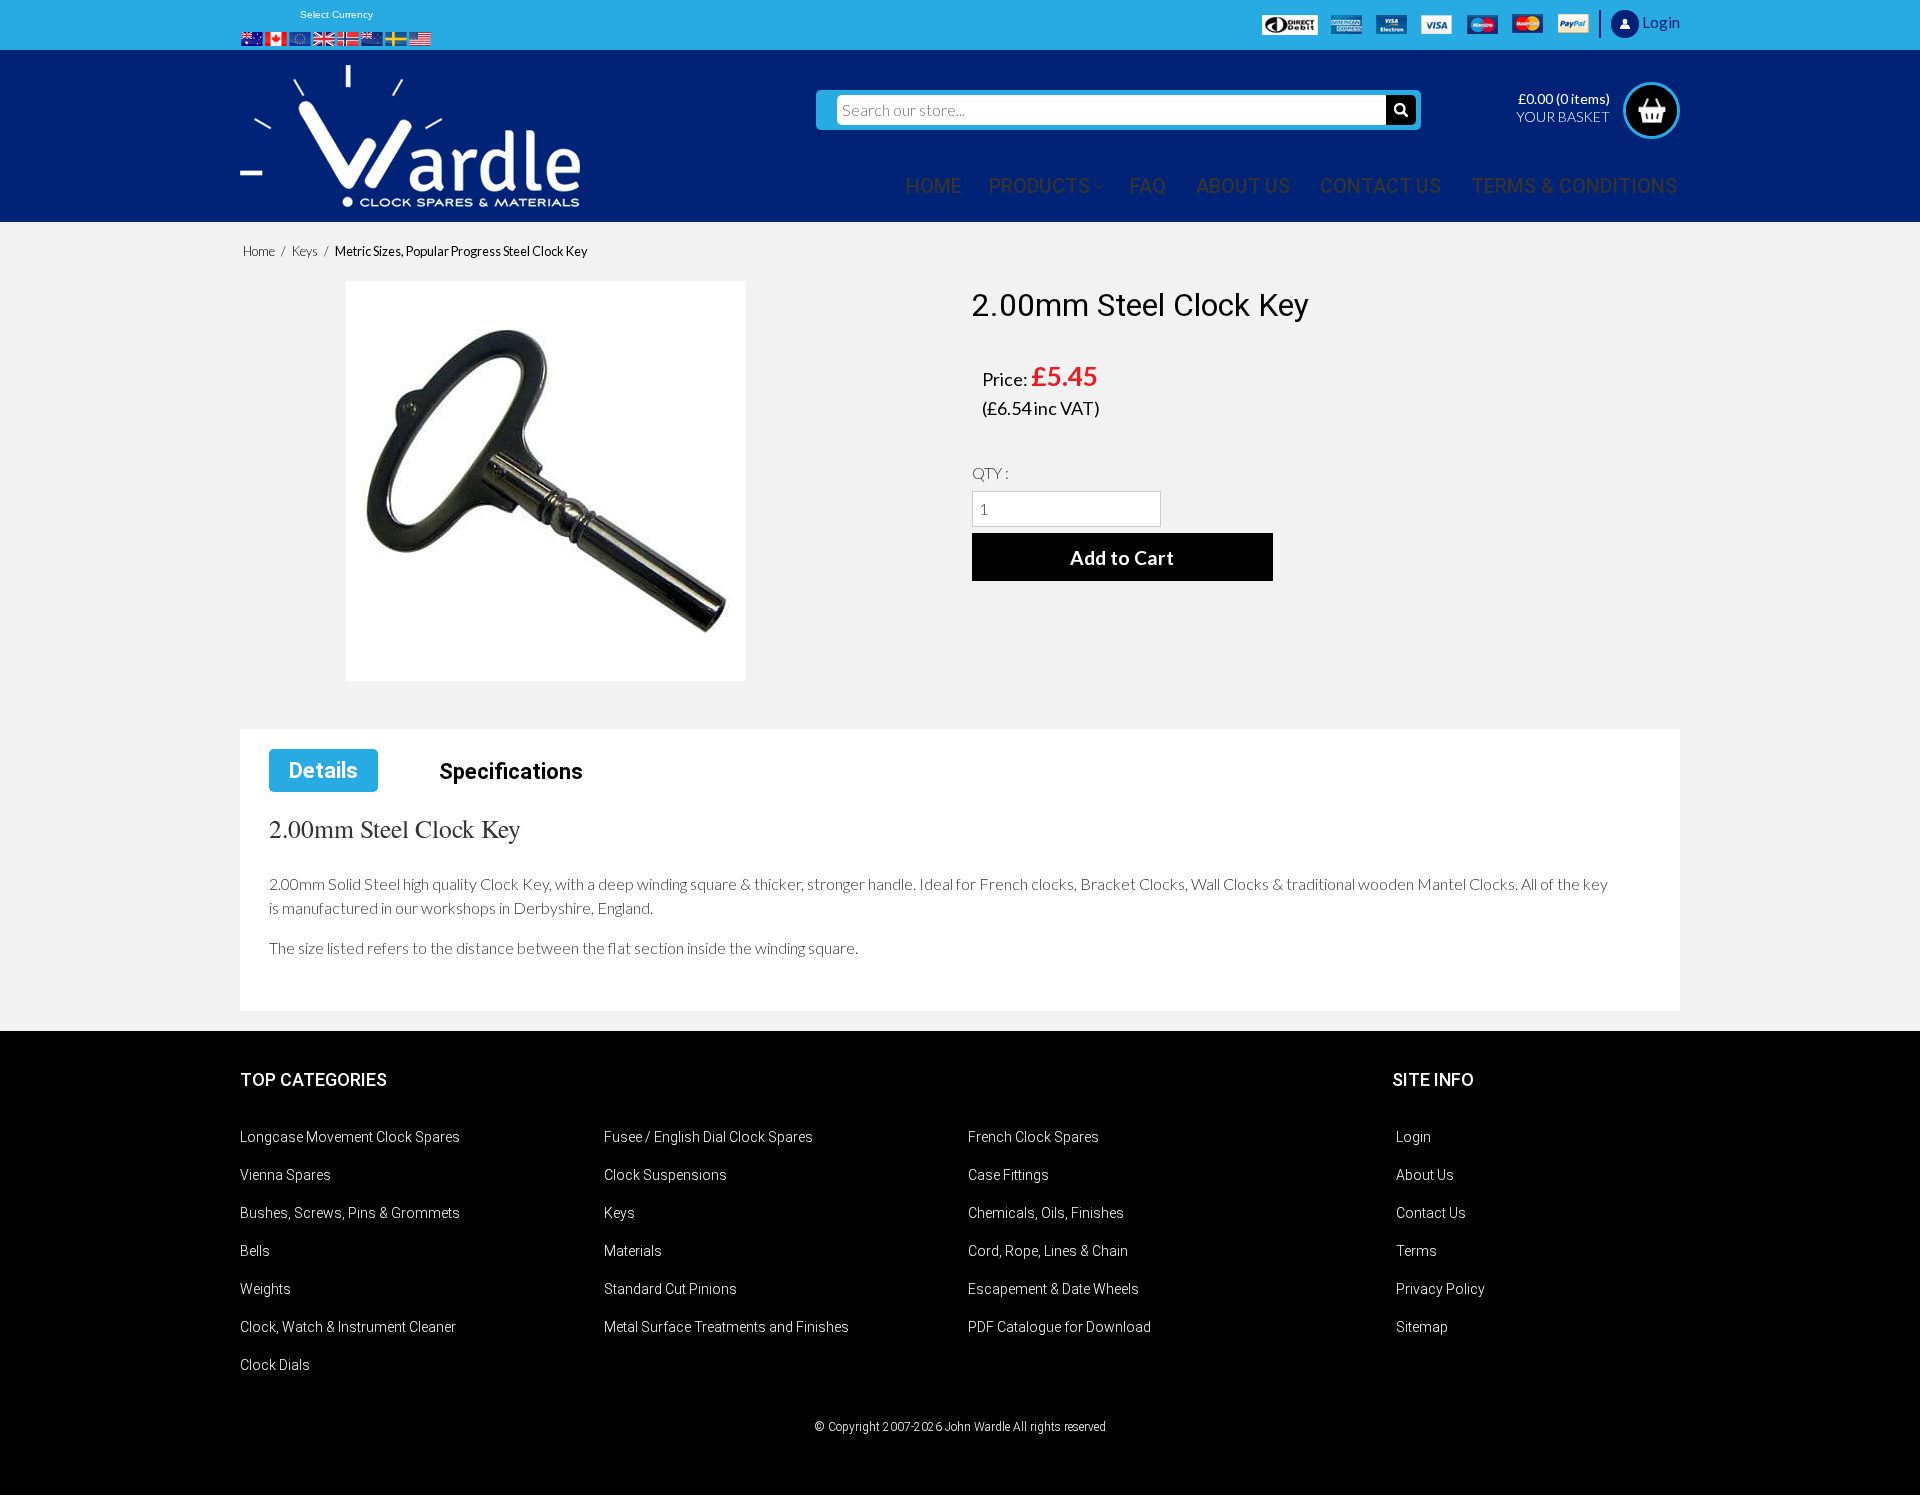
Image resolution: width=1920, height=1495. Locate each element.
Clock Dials (275, 1365)
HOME (934, 186)
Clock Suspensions (665, 1175)
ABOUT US (1243, 186)
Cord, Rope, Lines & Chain (1048, 1251)
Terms (1416, 1251)
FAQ (1148, 186)
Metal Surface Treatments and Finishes (726, 1327)
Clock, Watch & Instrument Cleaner (348, 1327)
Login (1413, 1137)
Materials (633, 1251)
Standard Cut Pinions (670, 1289)
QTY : (990, 472)
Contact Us (1431, 1213)
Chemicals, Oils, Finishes (1046, 1213)
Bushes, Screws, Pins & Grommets (350, 1213)
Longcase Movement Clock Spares (350, 1137)
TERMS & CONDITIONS (1574, 186)
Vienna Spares (285, 1175)
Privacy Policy (1440, 1289)
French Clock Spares (1033, 1137)
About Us (1425, 1175)
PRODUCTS (1039, 186)
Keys (619, 1213)
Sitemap (1422, 1327)
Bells (255, 1251)
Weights (265, 1289)
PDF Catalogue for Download (1059, 1327)
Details (323, 770)
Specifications (511, 771)
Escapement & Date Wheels (1053, 1289)
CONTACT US (1380, 186)
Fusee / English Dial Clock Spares (708, 1137)
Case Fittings (1008, 1175)
